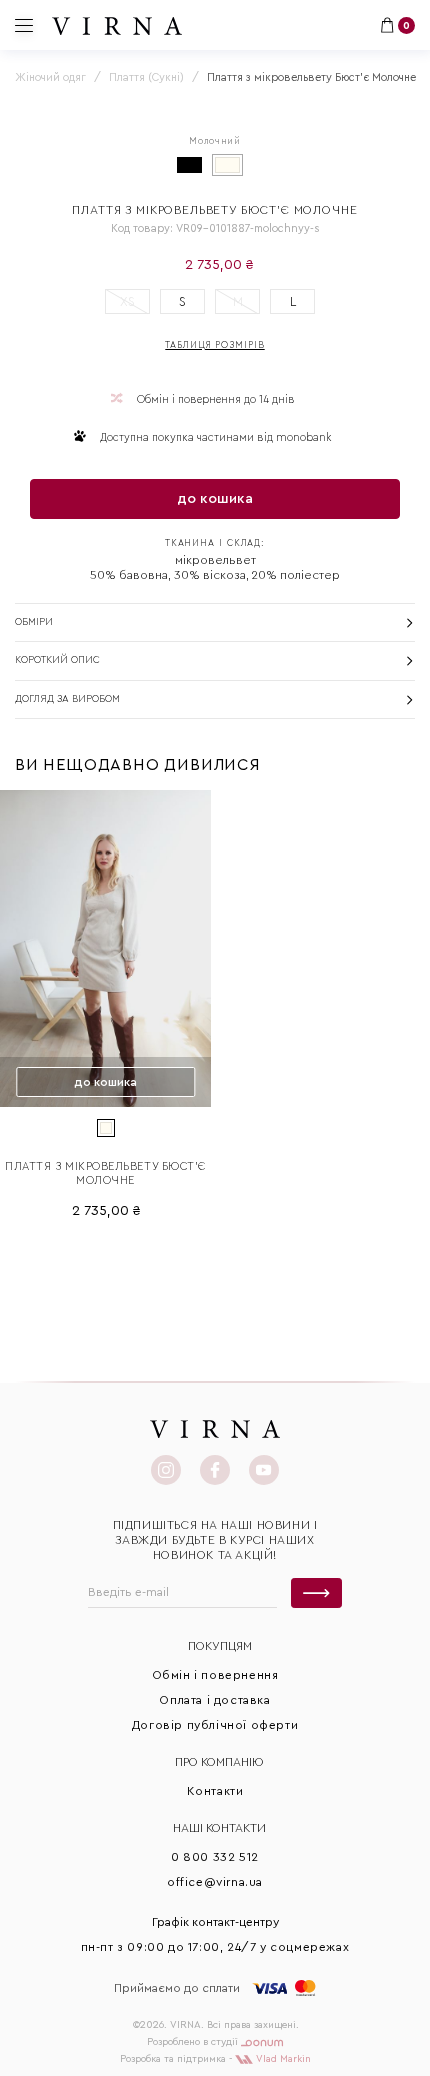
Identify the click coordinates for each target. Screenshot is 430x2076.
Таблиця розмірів (214, 345)
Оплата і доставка (214, 1700)
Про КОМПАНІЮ (219, 1762)
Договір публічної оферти (215, 1725)
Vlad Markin (282, 2059)
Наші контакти (219, 1828)
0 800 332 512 (215, 1857)
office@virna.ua (215, 1882)
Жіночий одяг (50, 77)
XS (127, 301)
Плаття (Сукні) (146, 77)
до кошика (215, 499)
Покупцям (220, 1646)
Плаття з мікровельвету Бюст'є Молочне (105, 1173)
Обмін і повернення (215, 1675)
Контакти (215, 1791)
